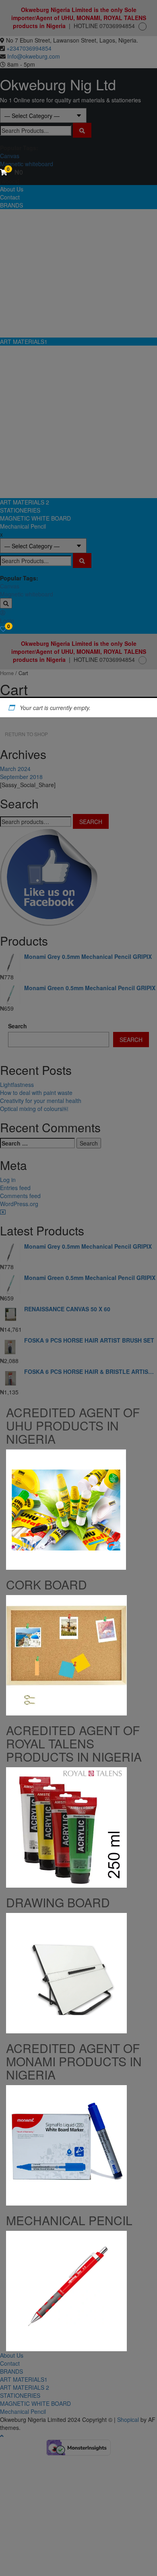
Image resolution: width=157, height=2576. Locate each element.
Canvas (10, 156)
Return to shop (26, 734)
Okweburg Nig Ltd (58, 84)
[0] (3, 629)
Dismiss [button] (143, 660)
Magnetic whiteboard (27, 164)
